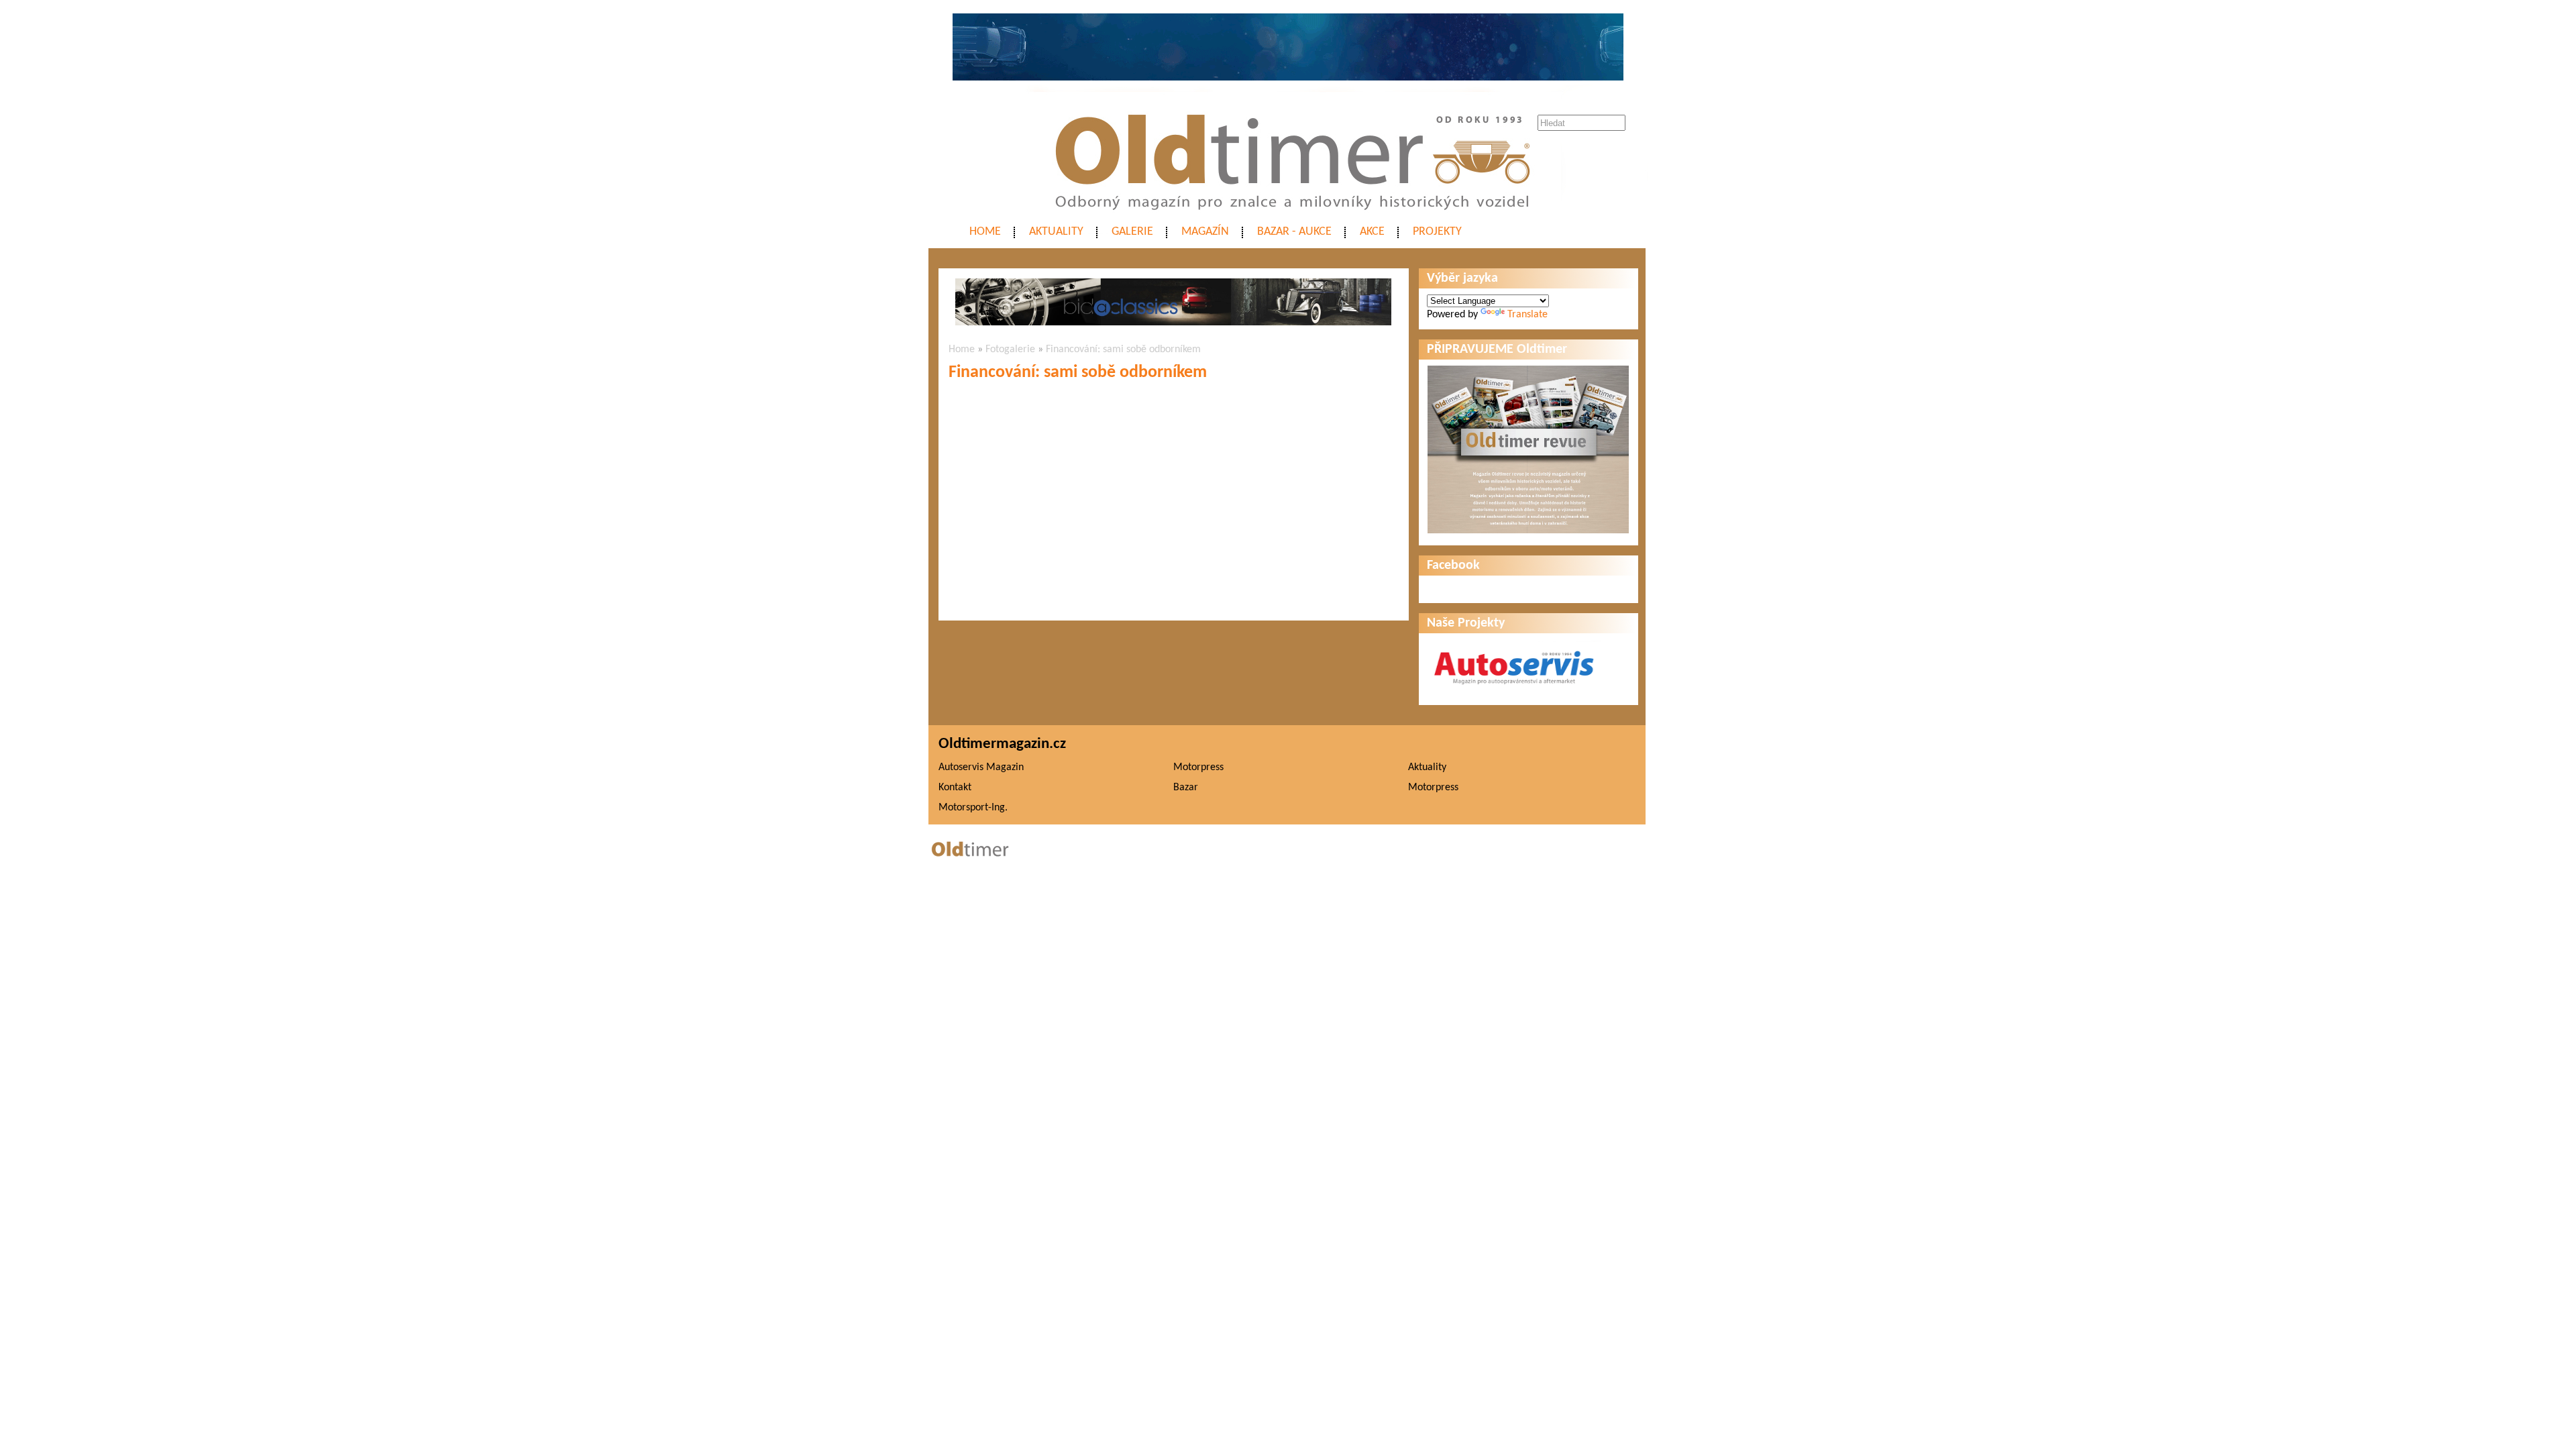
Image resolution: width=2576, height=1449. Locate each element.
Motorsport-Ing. (973, 808)
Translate (1527, 315)
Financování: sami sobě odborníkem (1123, 350)
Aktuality (1056, 232)
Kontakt (955, 788)
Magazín (1205, 232)
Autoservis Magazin (981, 767)
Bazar (1186, 788)
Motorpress (1198, 767)
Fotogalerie (1010, 350)
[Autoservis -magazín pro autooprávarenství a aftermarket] (1514, 690)
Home (985, 232)
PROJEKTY (1437, 232)
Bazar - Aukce (1294, 232)
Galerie (1132, 232)
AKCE (1372, 232)
